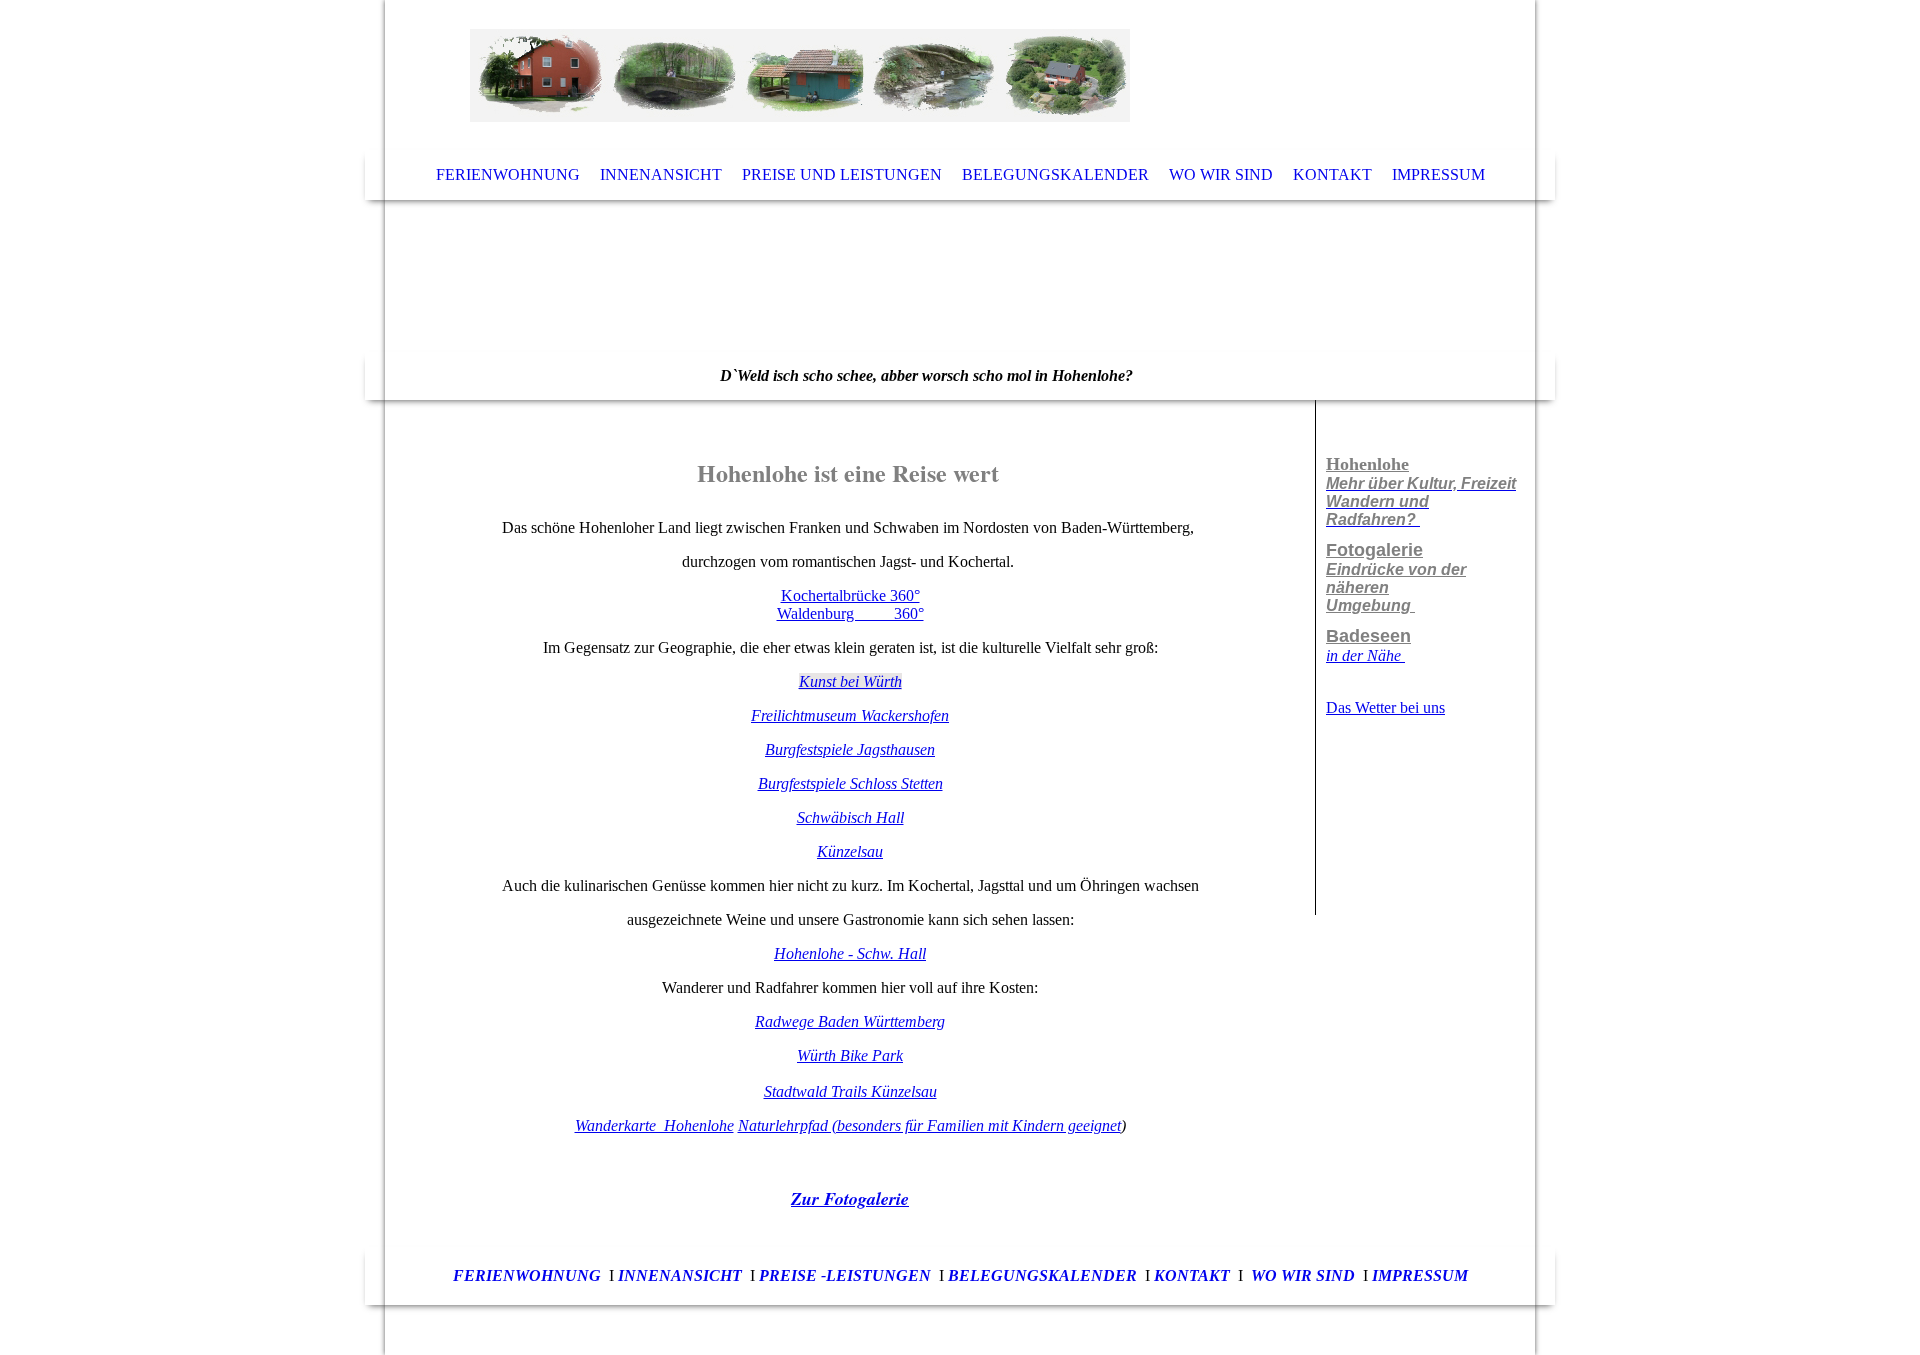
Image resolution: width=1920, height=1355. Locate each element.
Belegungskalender (1055, 174)
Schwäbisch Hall (850, 817)
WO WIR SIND (1303, 1275)
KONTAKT (1192, 1275)
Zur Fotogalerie (850, 1198)
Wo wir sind (1221, 174)
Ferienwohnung (508, 174)
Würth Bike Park (850, 1055)
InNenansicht (680, 1275)
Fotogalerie (1374, 550)
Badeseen (1368, 636)
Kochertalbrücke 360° (850, 595)
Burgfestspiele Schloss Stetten (850, 783)
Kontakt (1332, 174)
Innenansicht (661, 174)
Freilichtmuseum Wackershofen (850, 715)
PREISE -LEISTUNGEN (845, 1275)
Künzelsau (850, 851)
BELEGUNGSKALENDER (1042, 1275)
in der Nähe (1365, 655)
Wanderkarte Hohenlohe (654, 1125)
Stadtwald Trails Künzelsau (850, 1091)
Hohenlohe (1367, 464)
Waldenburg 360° (850, 613)
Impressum (1438, 174)
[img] (960, 200)
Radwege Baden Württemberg (850, 1021)
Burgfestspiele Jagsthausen (850, 749)
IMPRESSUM (1420, 1275)
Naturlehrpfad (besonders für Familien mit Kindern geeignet (929, 1125)
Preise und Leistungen (842, 174)
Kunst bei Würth (850, 681)
